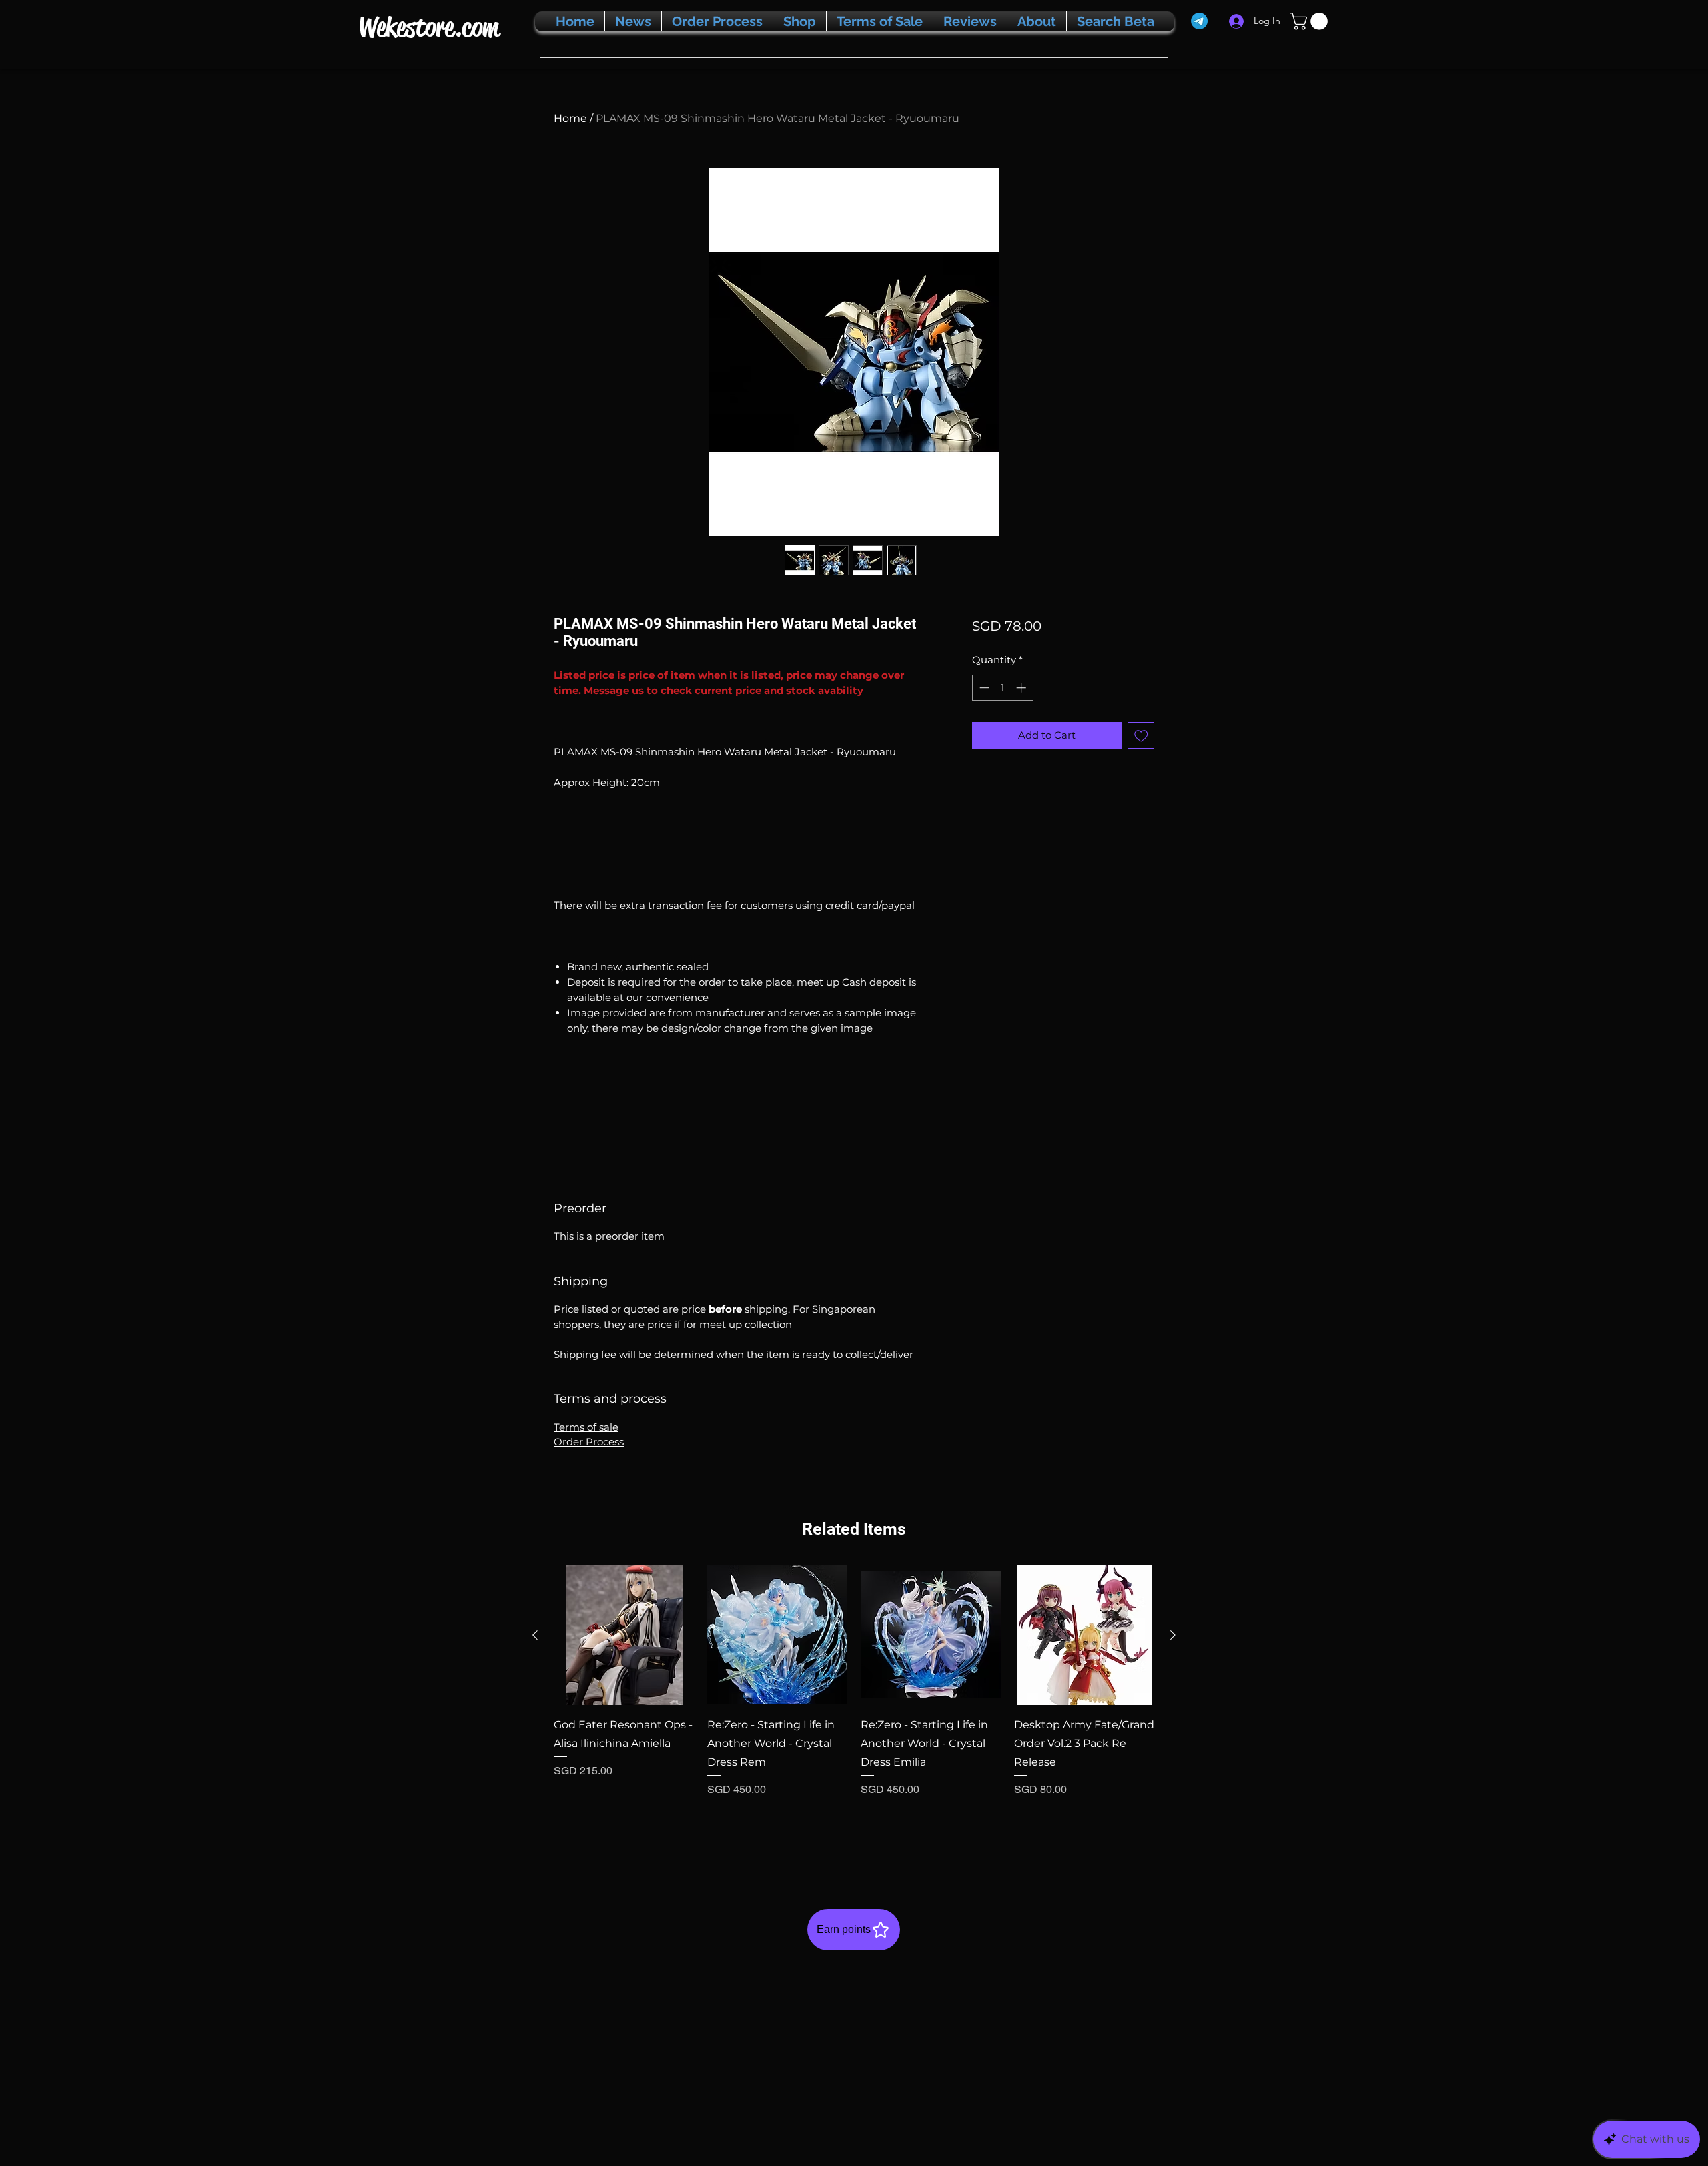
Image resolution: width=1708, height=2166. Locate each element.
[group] (854, 1708)
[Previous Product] (535, 1635)
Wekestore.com (429, 27)
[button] (1311, 21)
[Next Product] (1173, 1635)
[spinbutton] (1002, 688)
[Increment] (1022, 688)
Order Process (589, 1442)
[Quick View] (624, 1635)
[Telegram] (1199, 21)
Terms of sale (586, 1427)
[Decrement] (983, 688)
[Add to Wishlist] (1141, 736)
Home (570, 118)
